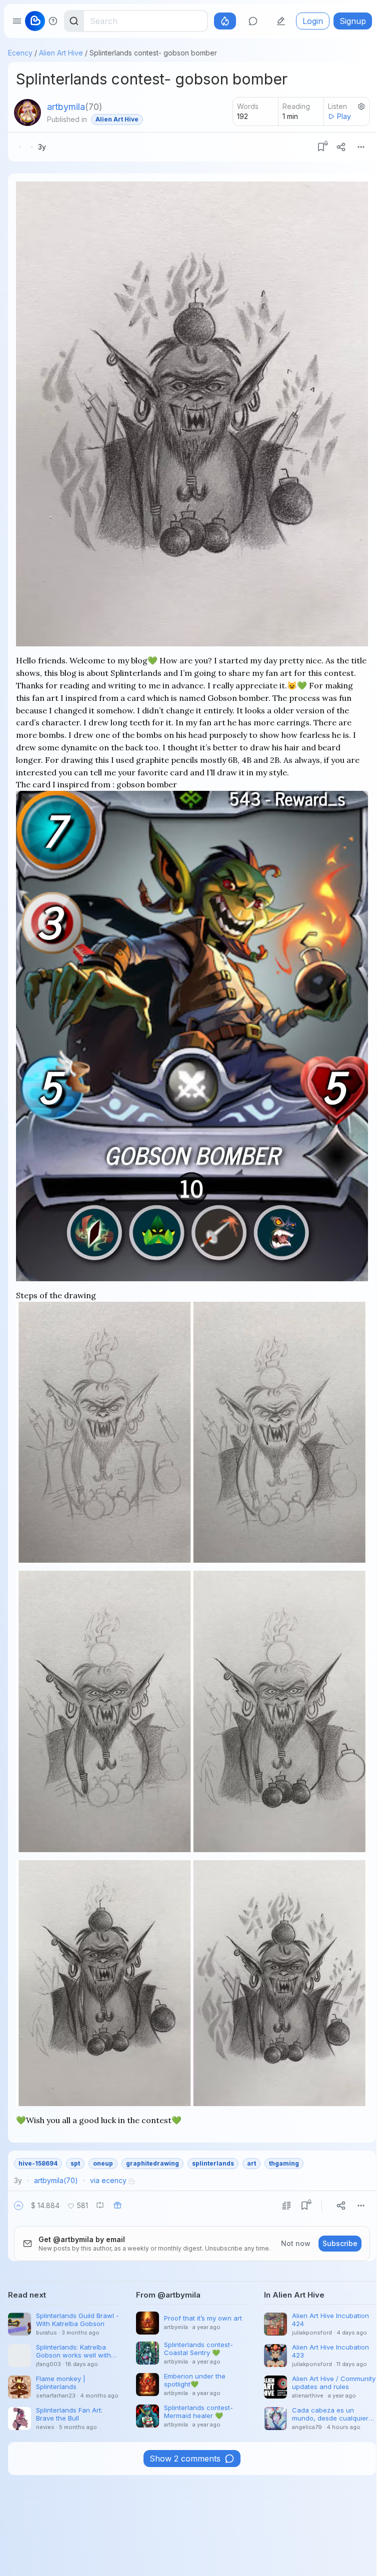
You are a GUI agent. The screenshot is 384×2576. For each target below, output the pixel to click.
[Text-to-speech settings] (361, 106)
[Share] (341, 147)
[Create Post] (281, 21)
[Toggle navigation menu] (17, 21)
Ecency (20, 53)
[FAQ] (53, 21)
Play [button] (344, 116)
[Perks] (225, 21)
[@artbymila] (27, 112)
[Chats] (253, 21)
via (108, 2180)
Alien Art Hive (61, 53)
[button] (18, 2206)
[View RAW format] (286, 2206)
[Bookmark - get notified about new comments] (321, 147)
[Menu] (361, 147)
